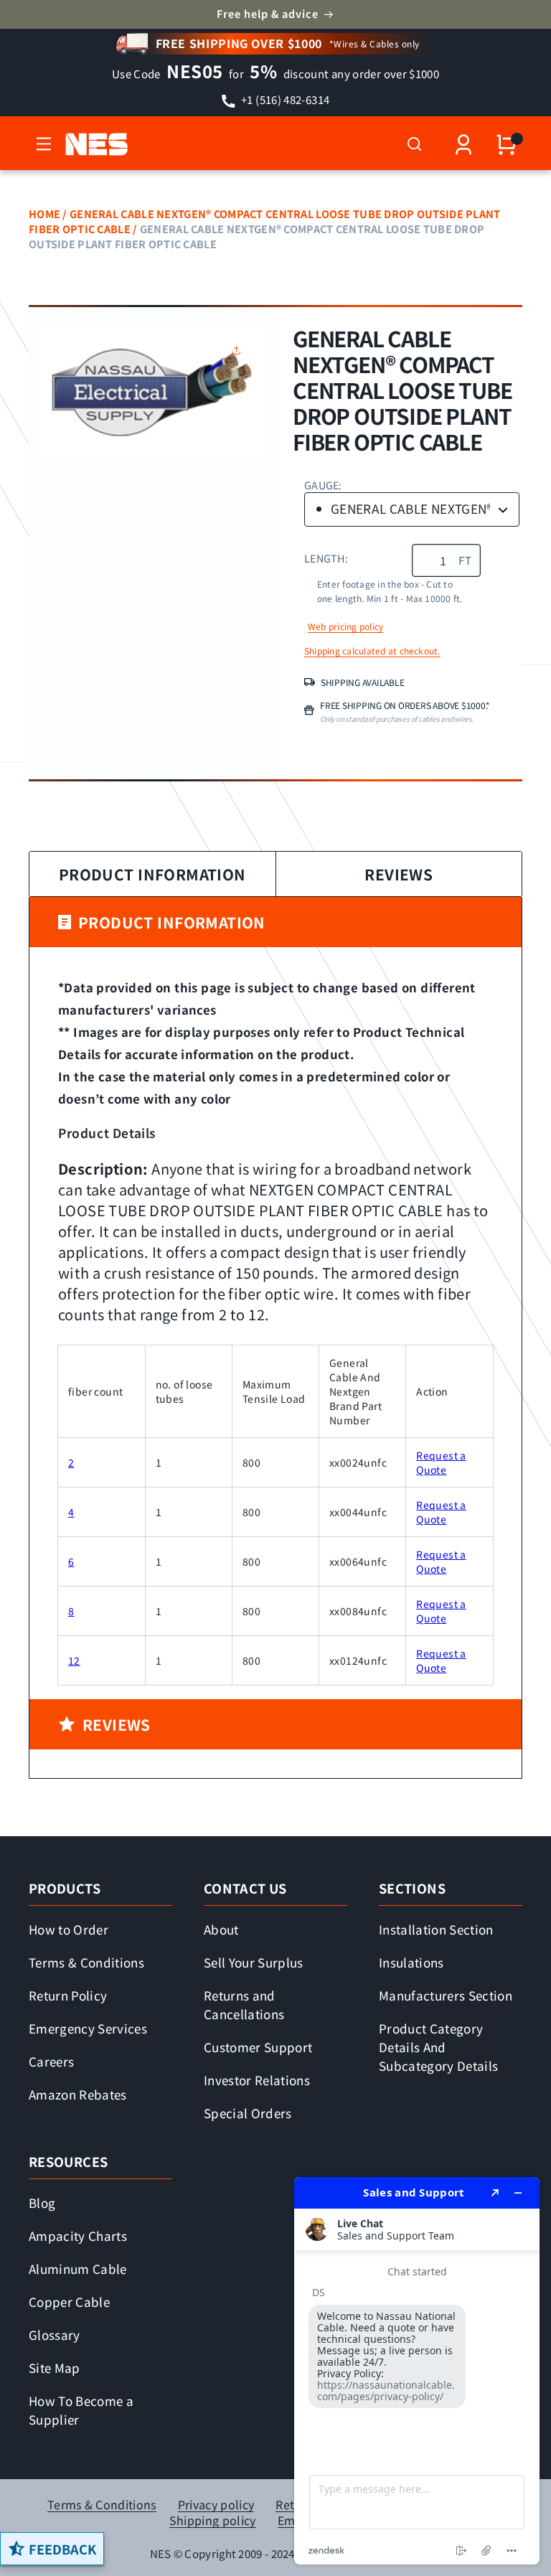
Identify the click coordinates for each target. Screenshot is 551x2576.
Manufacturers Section (446, 1995)
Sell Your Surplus (254, 1962)
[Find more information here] (417, 2371)
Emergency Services (88, 2028)
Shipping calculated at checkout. (372, 651)
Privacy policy (216, 2505)
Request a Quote (441, 1462)
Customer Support (258, 2047)
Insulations (411, 1962)
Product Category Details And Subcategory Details (438, 2047)
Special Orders (248, 2113)
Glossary (55, 2335)
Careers (51, 2061)
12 (74, 1660)
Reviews (399, 874)
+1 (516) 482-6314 (284, 99)
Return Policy (68, 1995)
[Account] (463, 145)
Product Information (152, 874)
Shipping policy (213, 2520)
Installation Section (436, 1929)
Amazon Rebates (78, 2094)
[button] (44, 144)
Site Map (55, 2368)
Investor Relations (257, 2080)
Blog (42, 2203)
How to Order (69, 1929)
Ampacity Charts (78, 2236)
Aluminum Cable (78, 2269)
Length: (326, 558)
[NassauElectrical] (94, 144)
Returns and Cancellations (244, 2004)
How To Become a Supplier (81, 2410)
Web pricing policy (345, 626)
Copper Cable (69, 2302)
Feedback (62, 2549)
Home (44, 213)
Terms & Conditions (86, 1962)
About (221, 1929)
